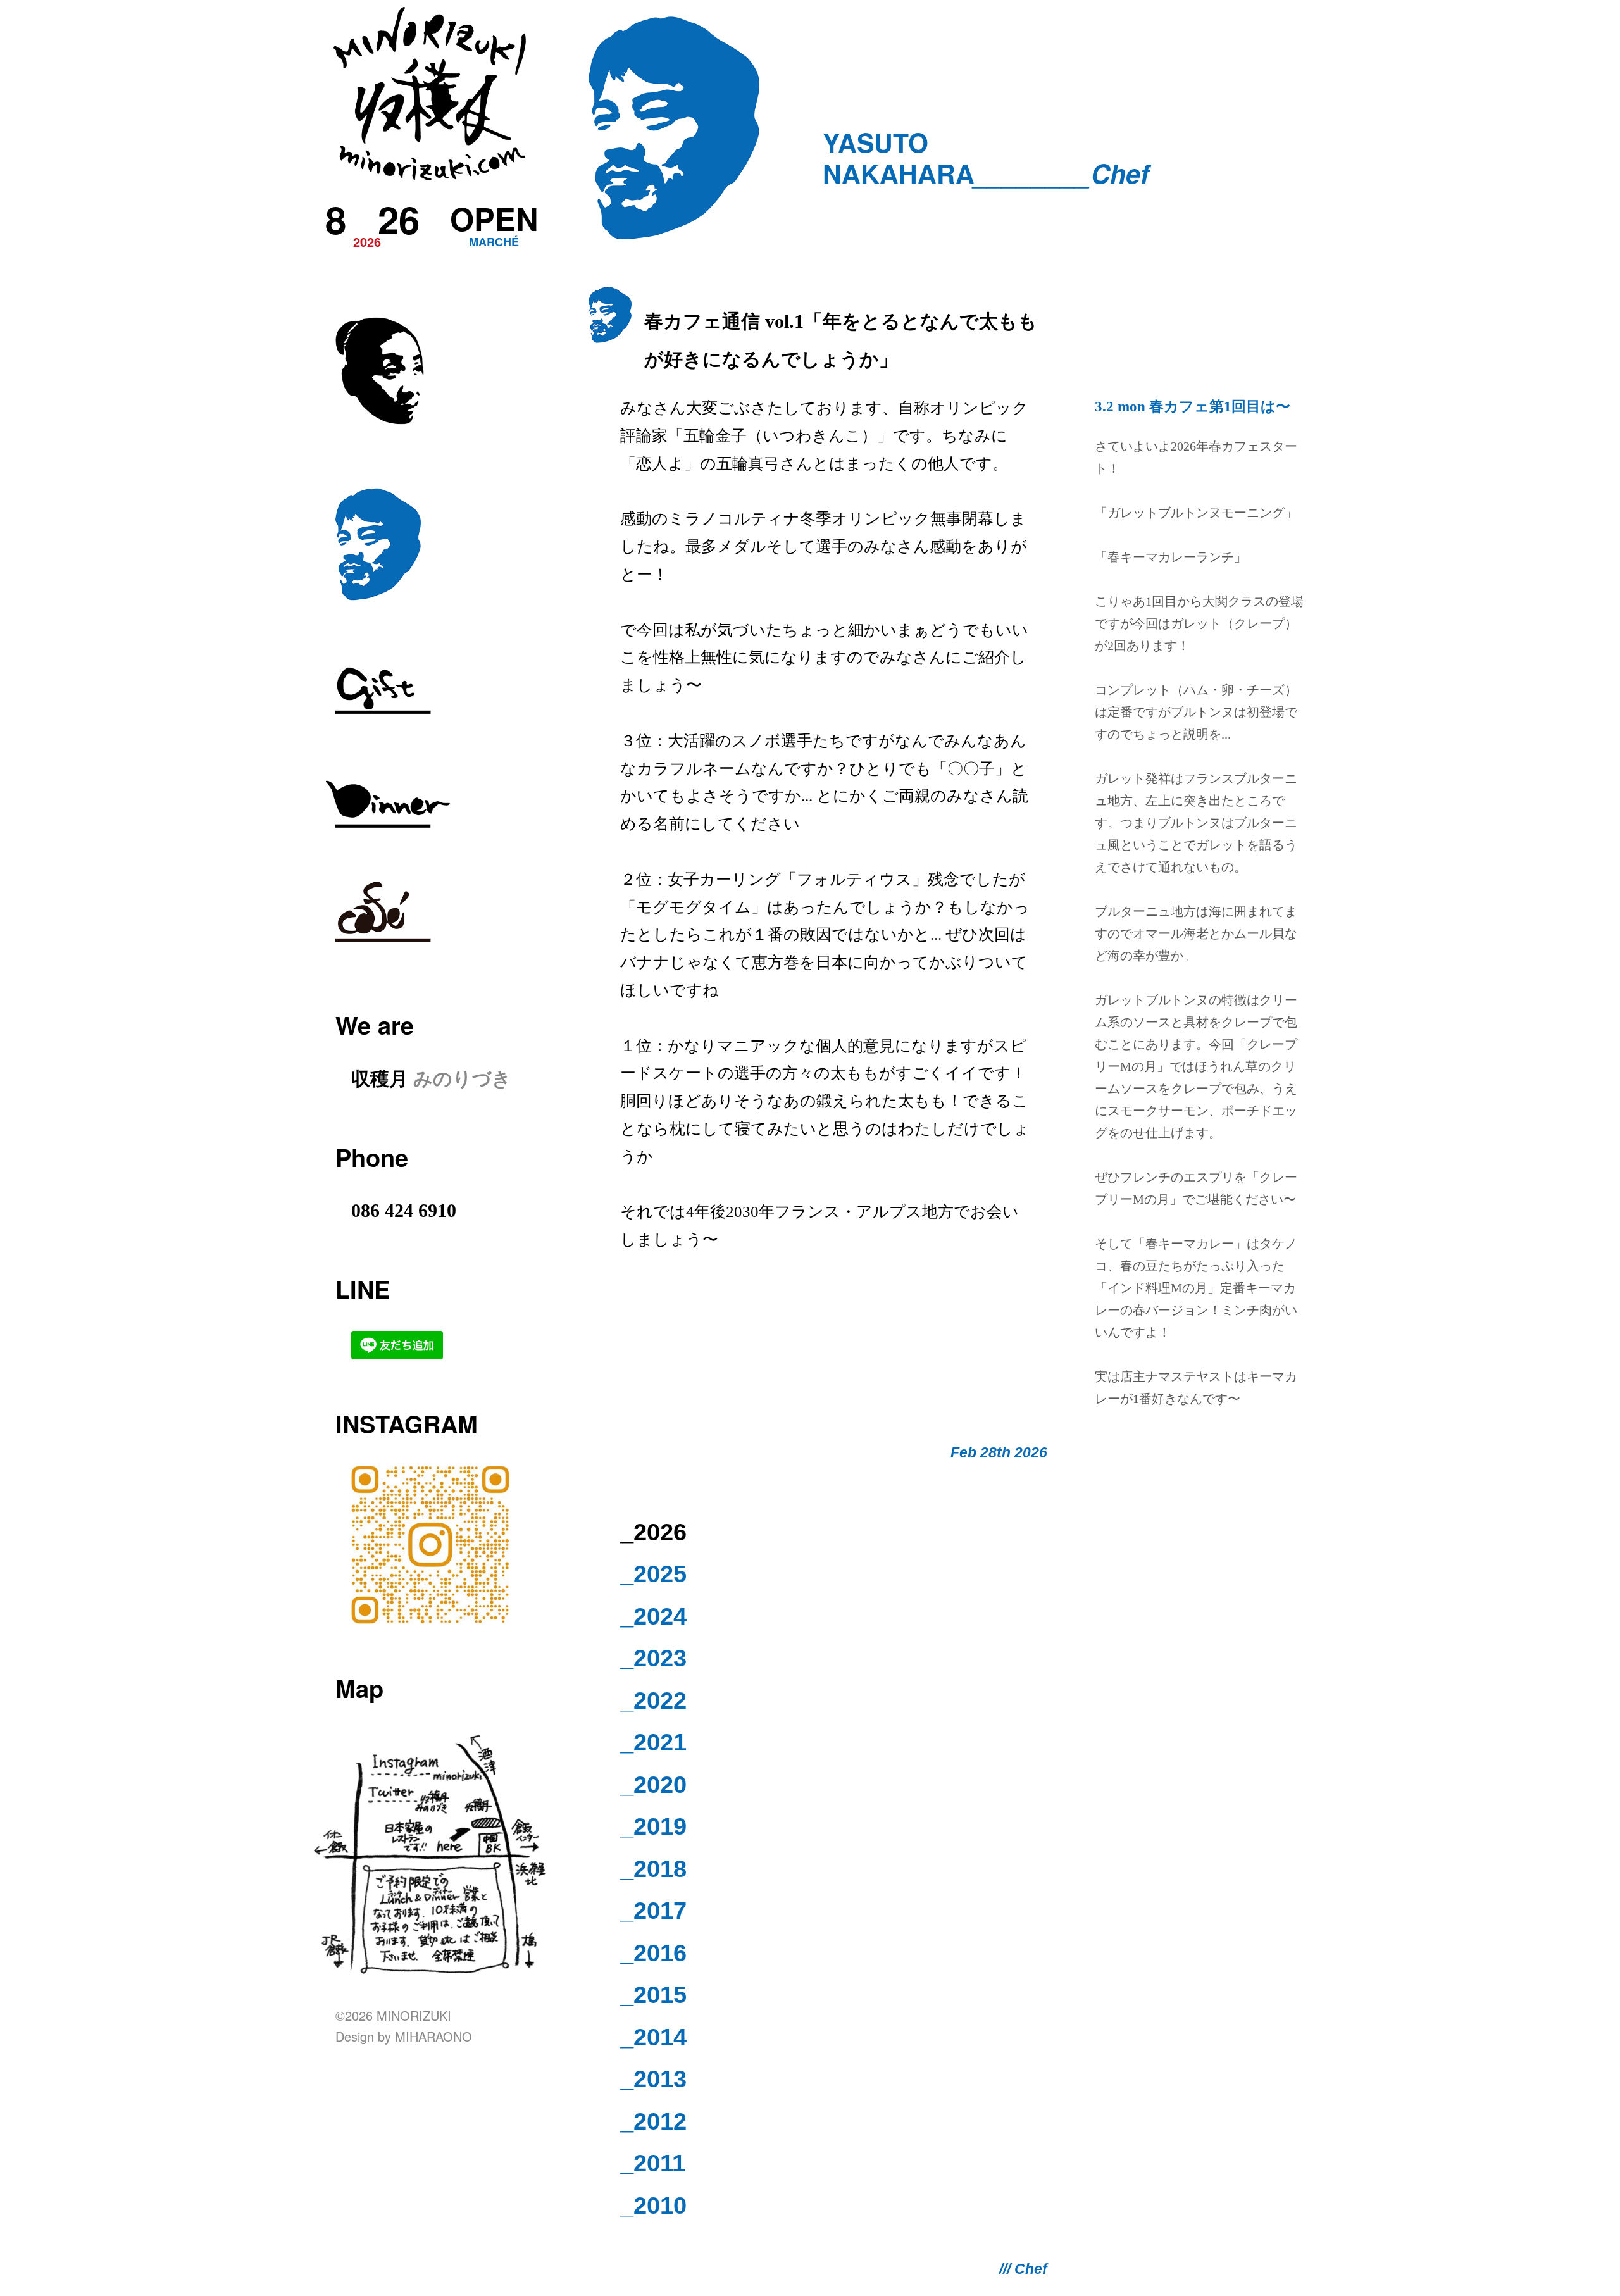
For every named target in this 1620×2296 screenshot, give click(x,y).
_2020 (653, 1785)
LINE (363, 1289)
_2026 (653, 1532)
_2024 (653, 1616)
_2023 (653, 1658)
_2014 (653, 2037)
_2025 (653, 1574)
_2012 (653, 2121)
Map (359, 1688)
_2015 (653, 1995)
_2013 (653, 2079)
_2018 (653, 1869)
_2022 (653, 1700)
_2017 (653, 1911)
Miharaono (433, 2036)
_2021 (653, 1742)
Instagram (407, 1424)
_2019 (653, 1826)
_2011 (653, 2163)
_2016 (653, 1953)
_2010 (653, 2206)
